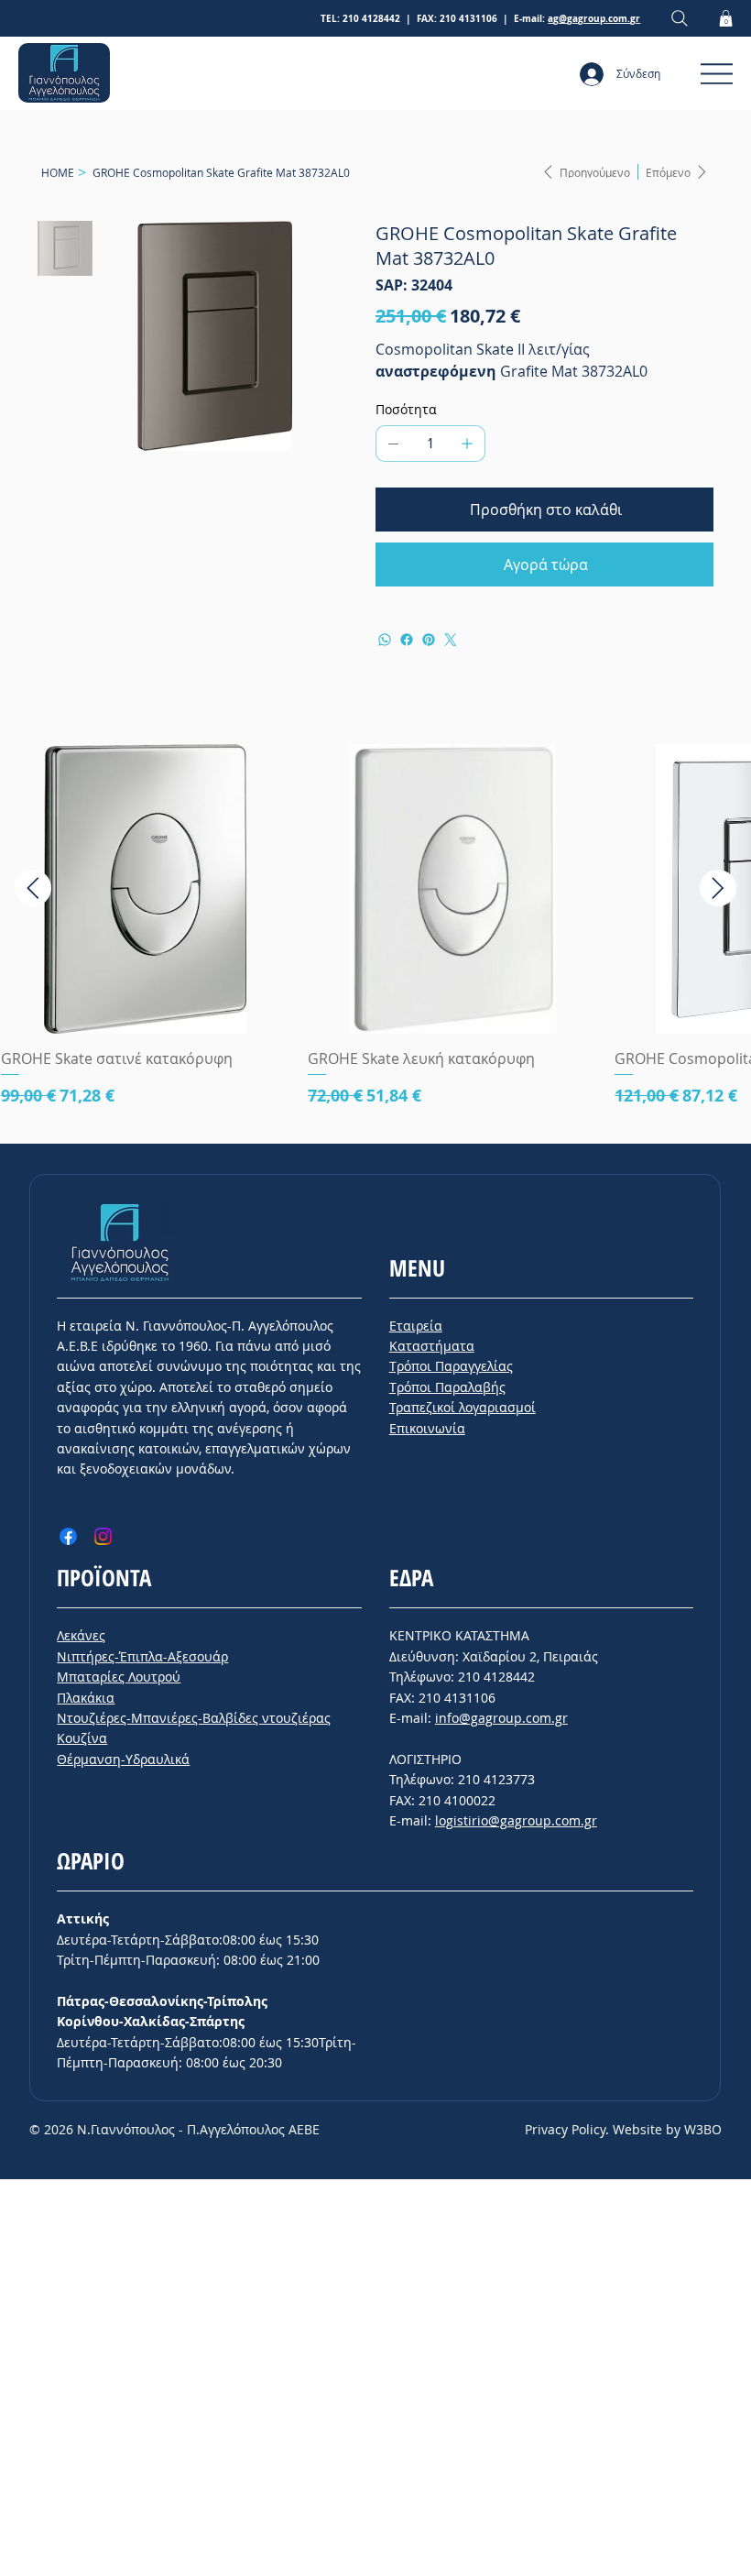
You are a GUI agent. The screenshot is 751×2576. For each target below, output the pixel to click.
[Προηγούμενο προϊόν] (33, 888)
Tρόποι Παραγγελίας (451, 1366)
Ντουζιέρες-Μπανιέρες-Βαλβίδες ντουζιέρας (194, 1718)
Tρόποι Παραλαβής (447, 1387)
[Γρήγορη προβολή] (145, 888)
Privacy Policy (565, 2129)
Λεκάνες (81, 1635)
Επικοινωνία (427, 1428)
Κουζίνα (82, 1738)
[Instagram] (103, 1536)
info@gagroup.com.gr (501, 1718)
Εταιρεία (416, 1326)
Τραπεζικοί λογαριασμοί (463, 1407)
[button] (726, 18)
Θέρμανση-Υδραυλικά (123, 1759)
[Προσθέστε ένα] (467, 444)
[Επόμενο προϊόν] (718, 888)
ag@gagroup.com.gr (594, 18)
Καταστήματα (432, 1346)
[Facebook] (407, 640)
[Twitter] (451, 640)
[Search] (680, 19)
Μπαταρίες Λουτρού (119, 1677)
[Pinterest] (429, 640)
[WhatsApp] (385, 640)
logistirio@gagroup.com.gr (516, 1820)
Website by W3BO (667, 2129)
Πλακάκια (86, 1698)
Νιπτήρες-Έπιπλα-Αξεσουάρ (142, 1656)
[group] (375, 936)
